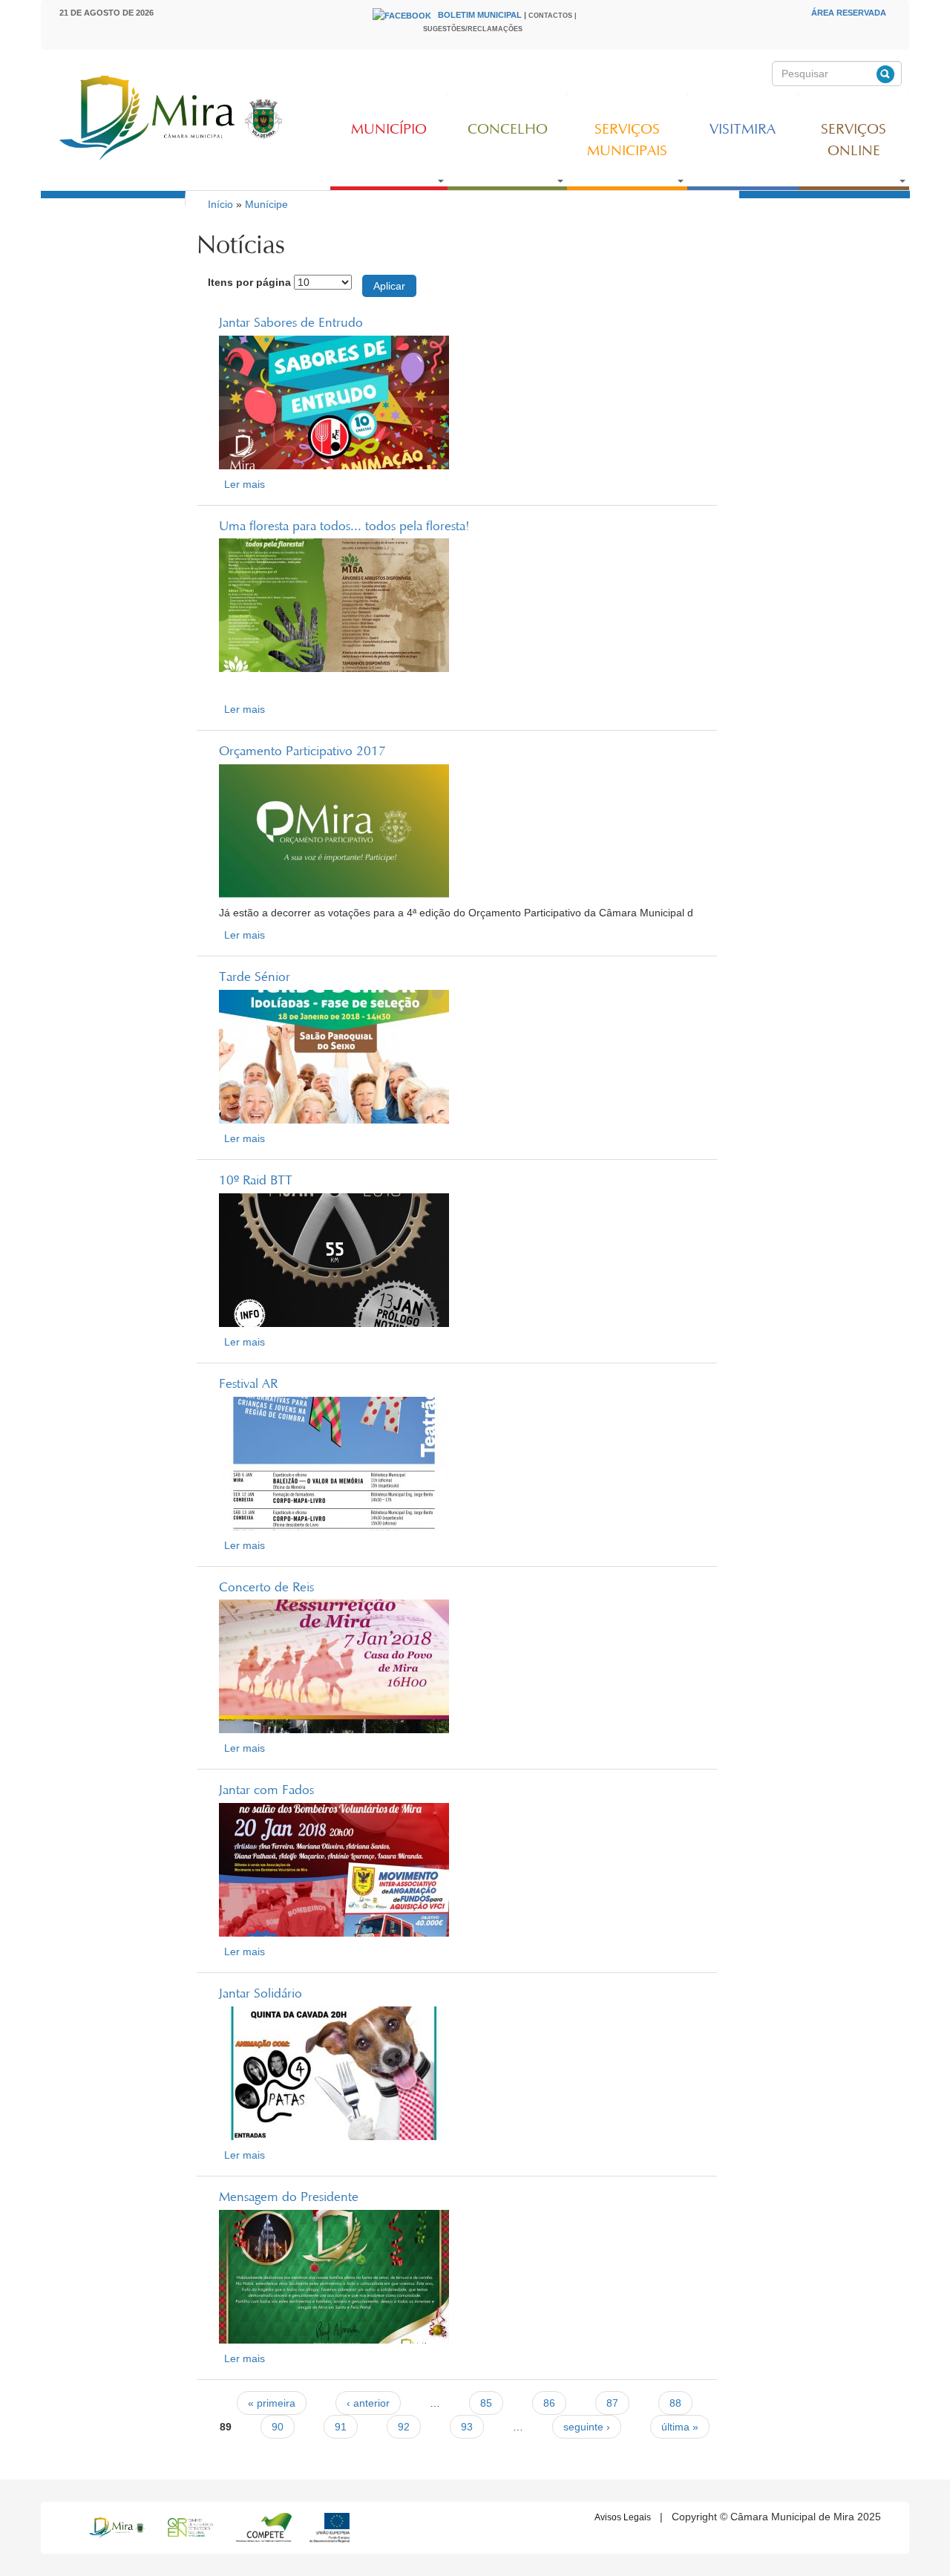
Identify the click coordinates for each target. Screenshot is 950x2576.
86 (549, 2403)
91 (341, 2427)
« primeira (272, 2403)
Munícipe (266, 204)
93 (467, 2427)
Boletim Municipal (480, 15)
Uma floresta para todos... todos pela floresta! (344, 527)
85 (486, 2403)
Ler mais (245, 484)
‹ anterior (368, 2403)
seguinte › (587, 2427)
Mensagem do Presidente (289, 2198)
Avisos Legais (623, 2517)
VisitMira (743, 130)
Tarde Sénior (255, 978)
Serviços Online (854, 141)
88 (675, 2403)
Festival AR (248, 1385)
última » (680, 2427)
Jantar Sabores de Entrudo (291, 324)
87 (612, 2403)
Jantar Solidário (261, 1995)
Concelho (508, 130)
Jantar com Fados (266, 1791)
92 (404, 2427)
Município (389, 130)
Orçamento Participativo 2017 (302, 752)
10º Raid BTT (256, 1181)
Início (220, 204)
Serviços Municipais (627, 141)
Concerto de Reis (266, 1588)
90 (278, 2427)
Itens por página (249, 282)
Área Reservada (849, 13)
